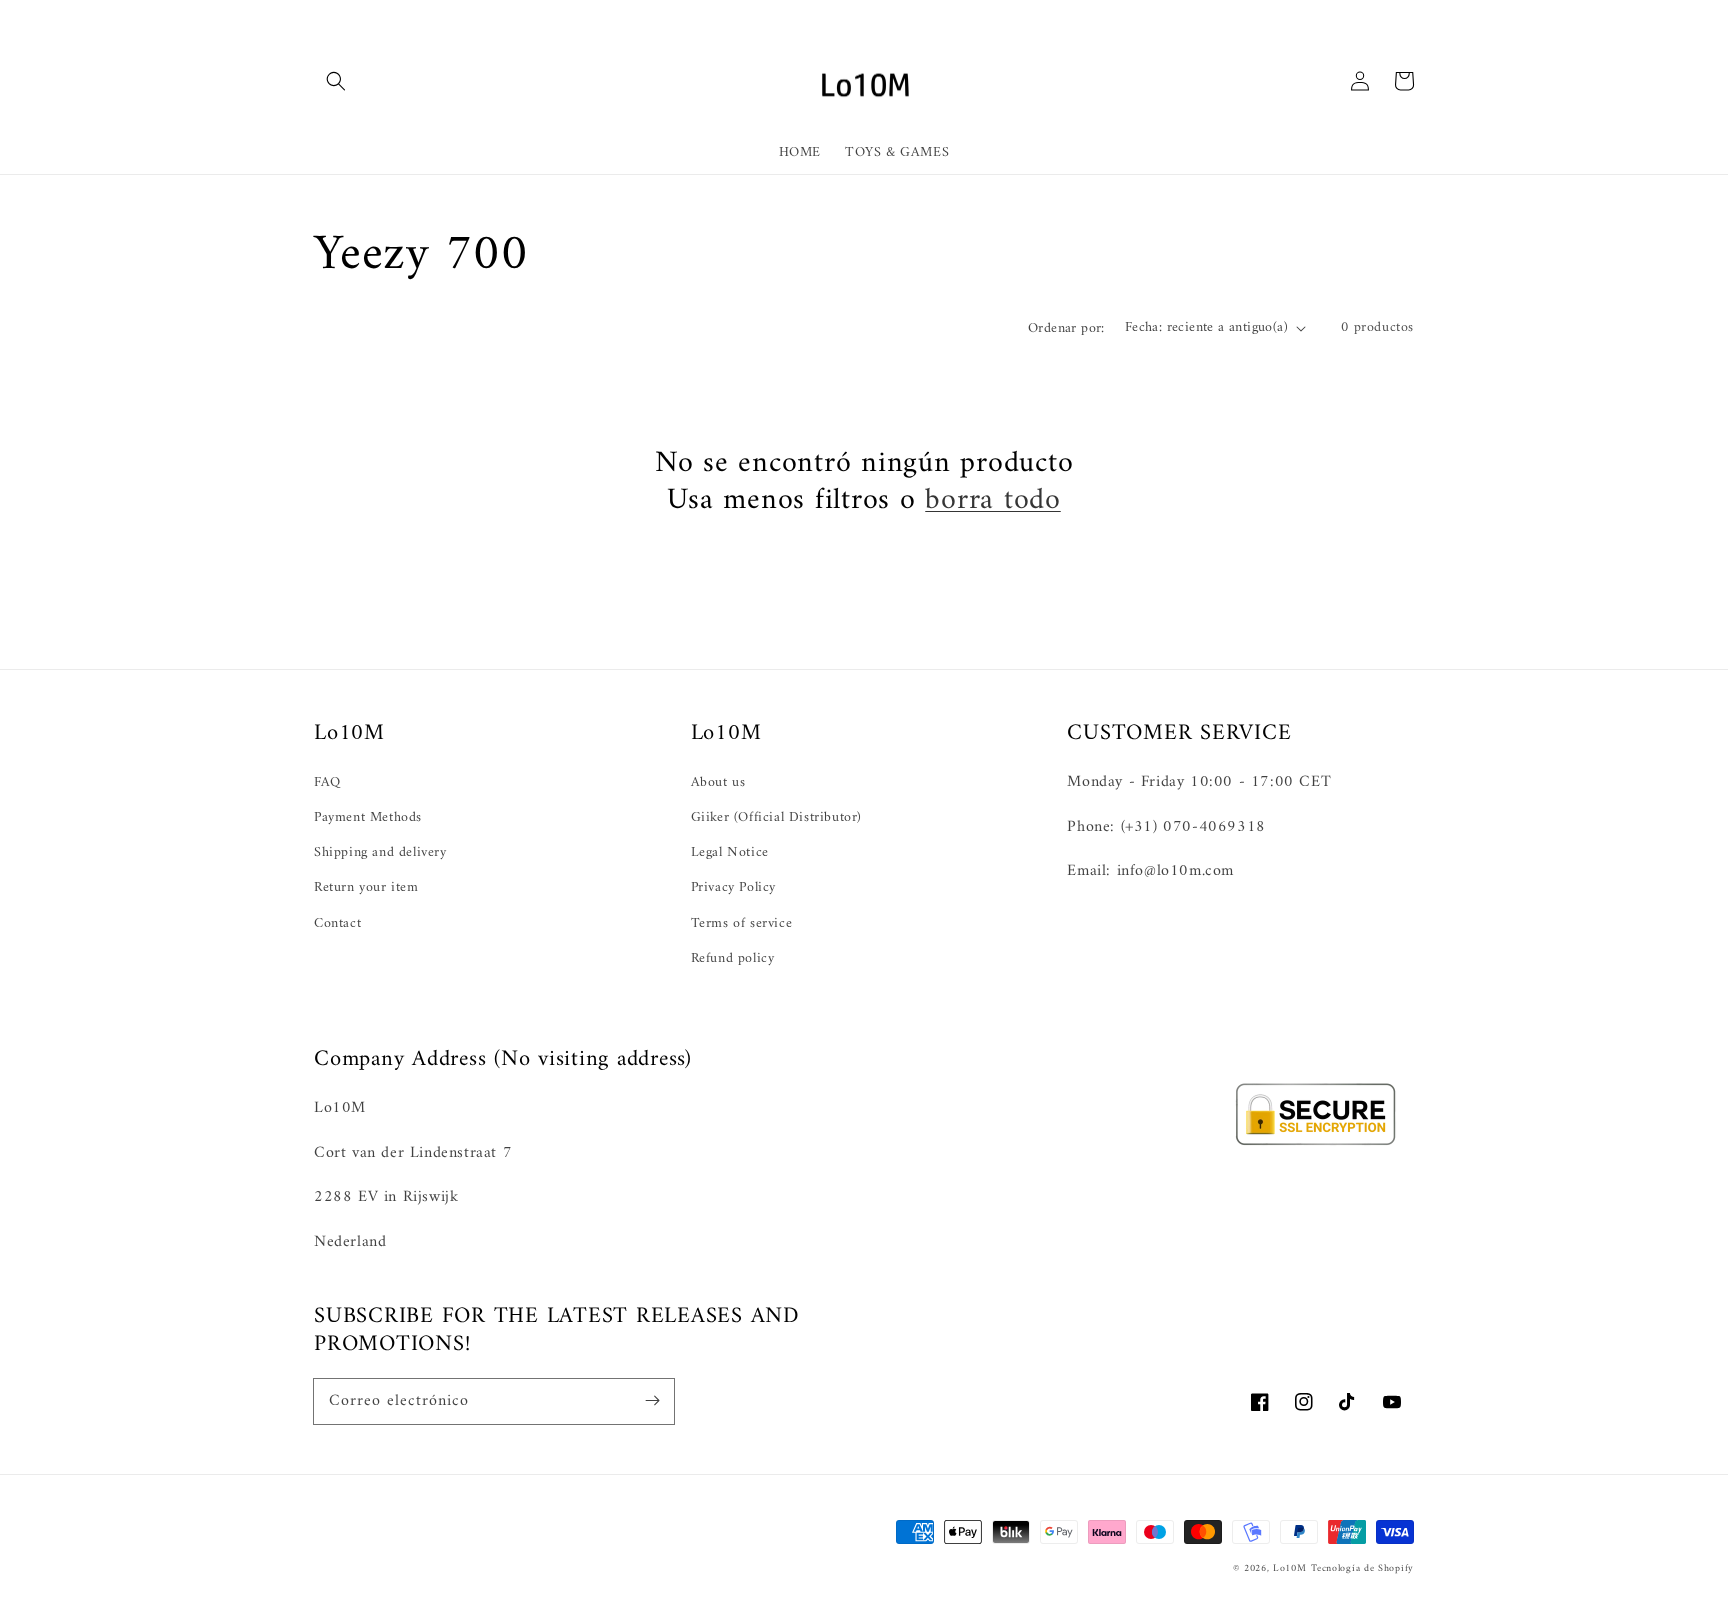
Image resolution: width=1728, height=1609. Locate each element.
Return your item (366, 887)
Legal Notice (730, 852)
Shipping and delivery (380, 852)
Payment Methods (368, 817)
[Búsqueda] (336, 81)
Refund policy (733, 958)
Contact (337, 923)
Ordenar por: (1066, 328)
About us (718, 782)
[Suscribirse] (652, 1401)
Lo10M (1290, 1568)
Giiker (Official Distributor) (776, 817)
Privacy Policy (733, 887)
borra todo (993, 500)
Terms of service (742, 923)
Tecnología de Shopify (1362, 1568)
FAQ (327, 782)
